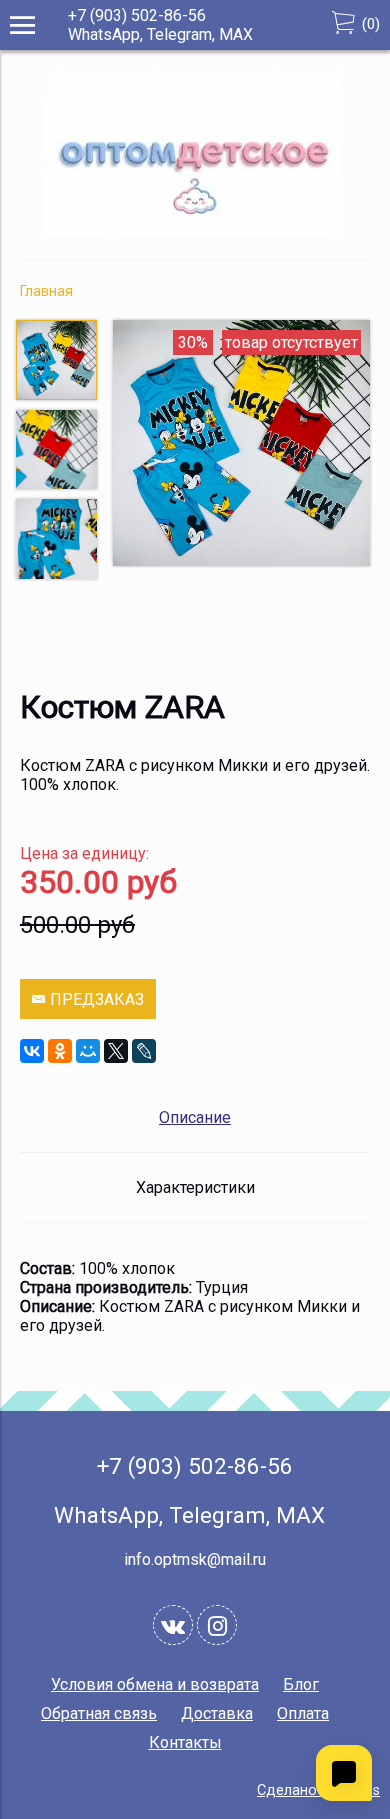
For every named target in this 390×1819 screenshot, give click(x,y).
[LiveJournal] (144, 1051)
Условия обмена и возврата (155, 1684)
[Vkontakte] (173, 1625)
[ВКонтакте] (32, 1051)
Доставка (217, 1713)
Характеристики (195, 1187)
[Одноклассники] (60, 1051)
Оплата (303, 1713)
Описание (195, 1117)
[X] (116, 1051)
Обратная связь (99, 1713)
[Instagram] (217, 1625)
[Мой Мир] (88, 1051)
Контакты (185, 1742)
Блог (301, 1684)
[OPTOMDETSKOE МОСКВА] (195, 231)
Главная (46, 291)
